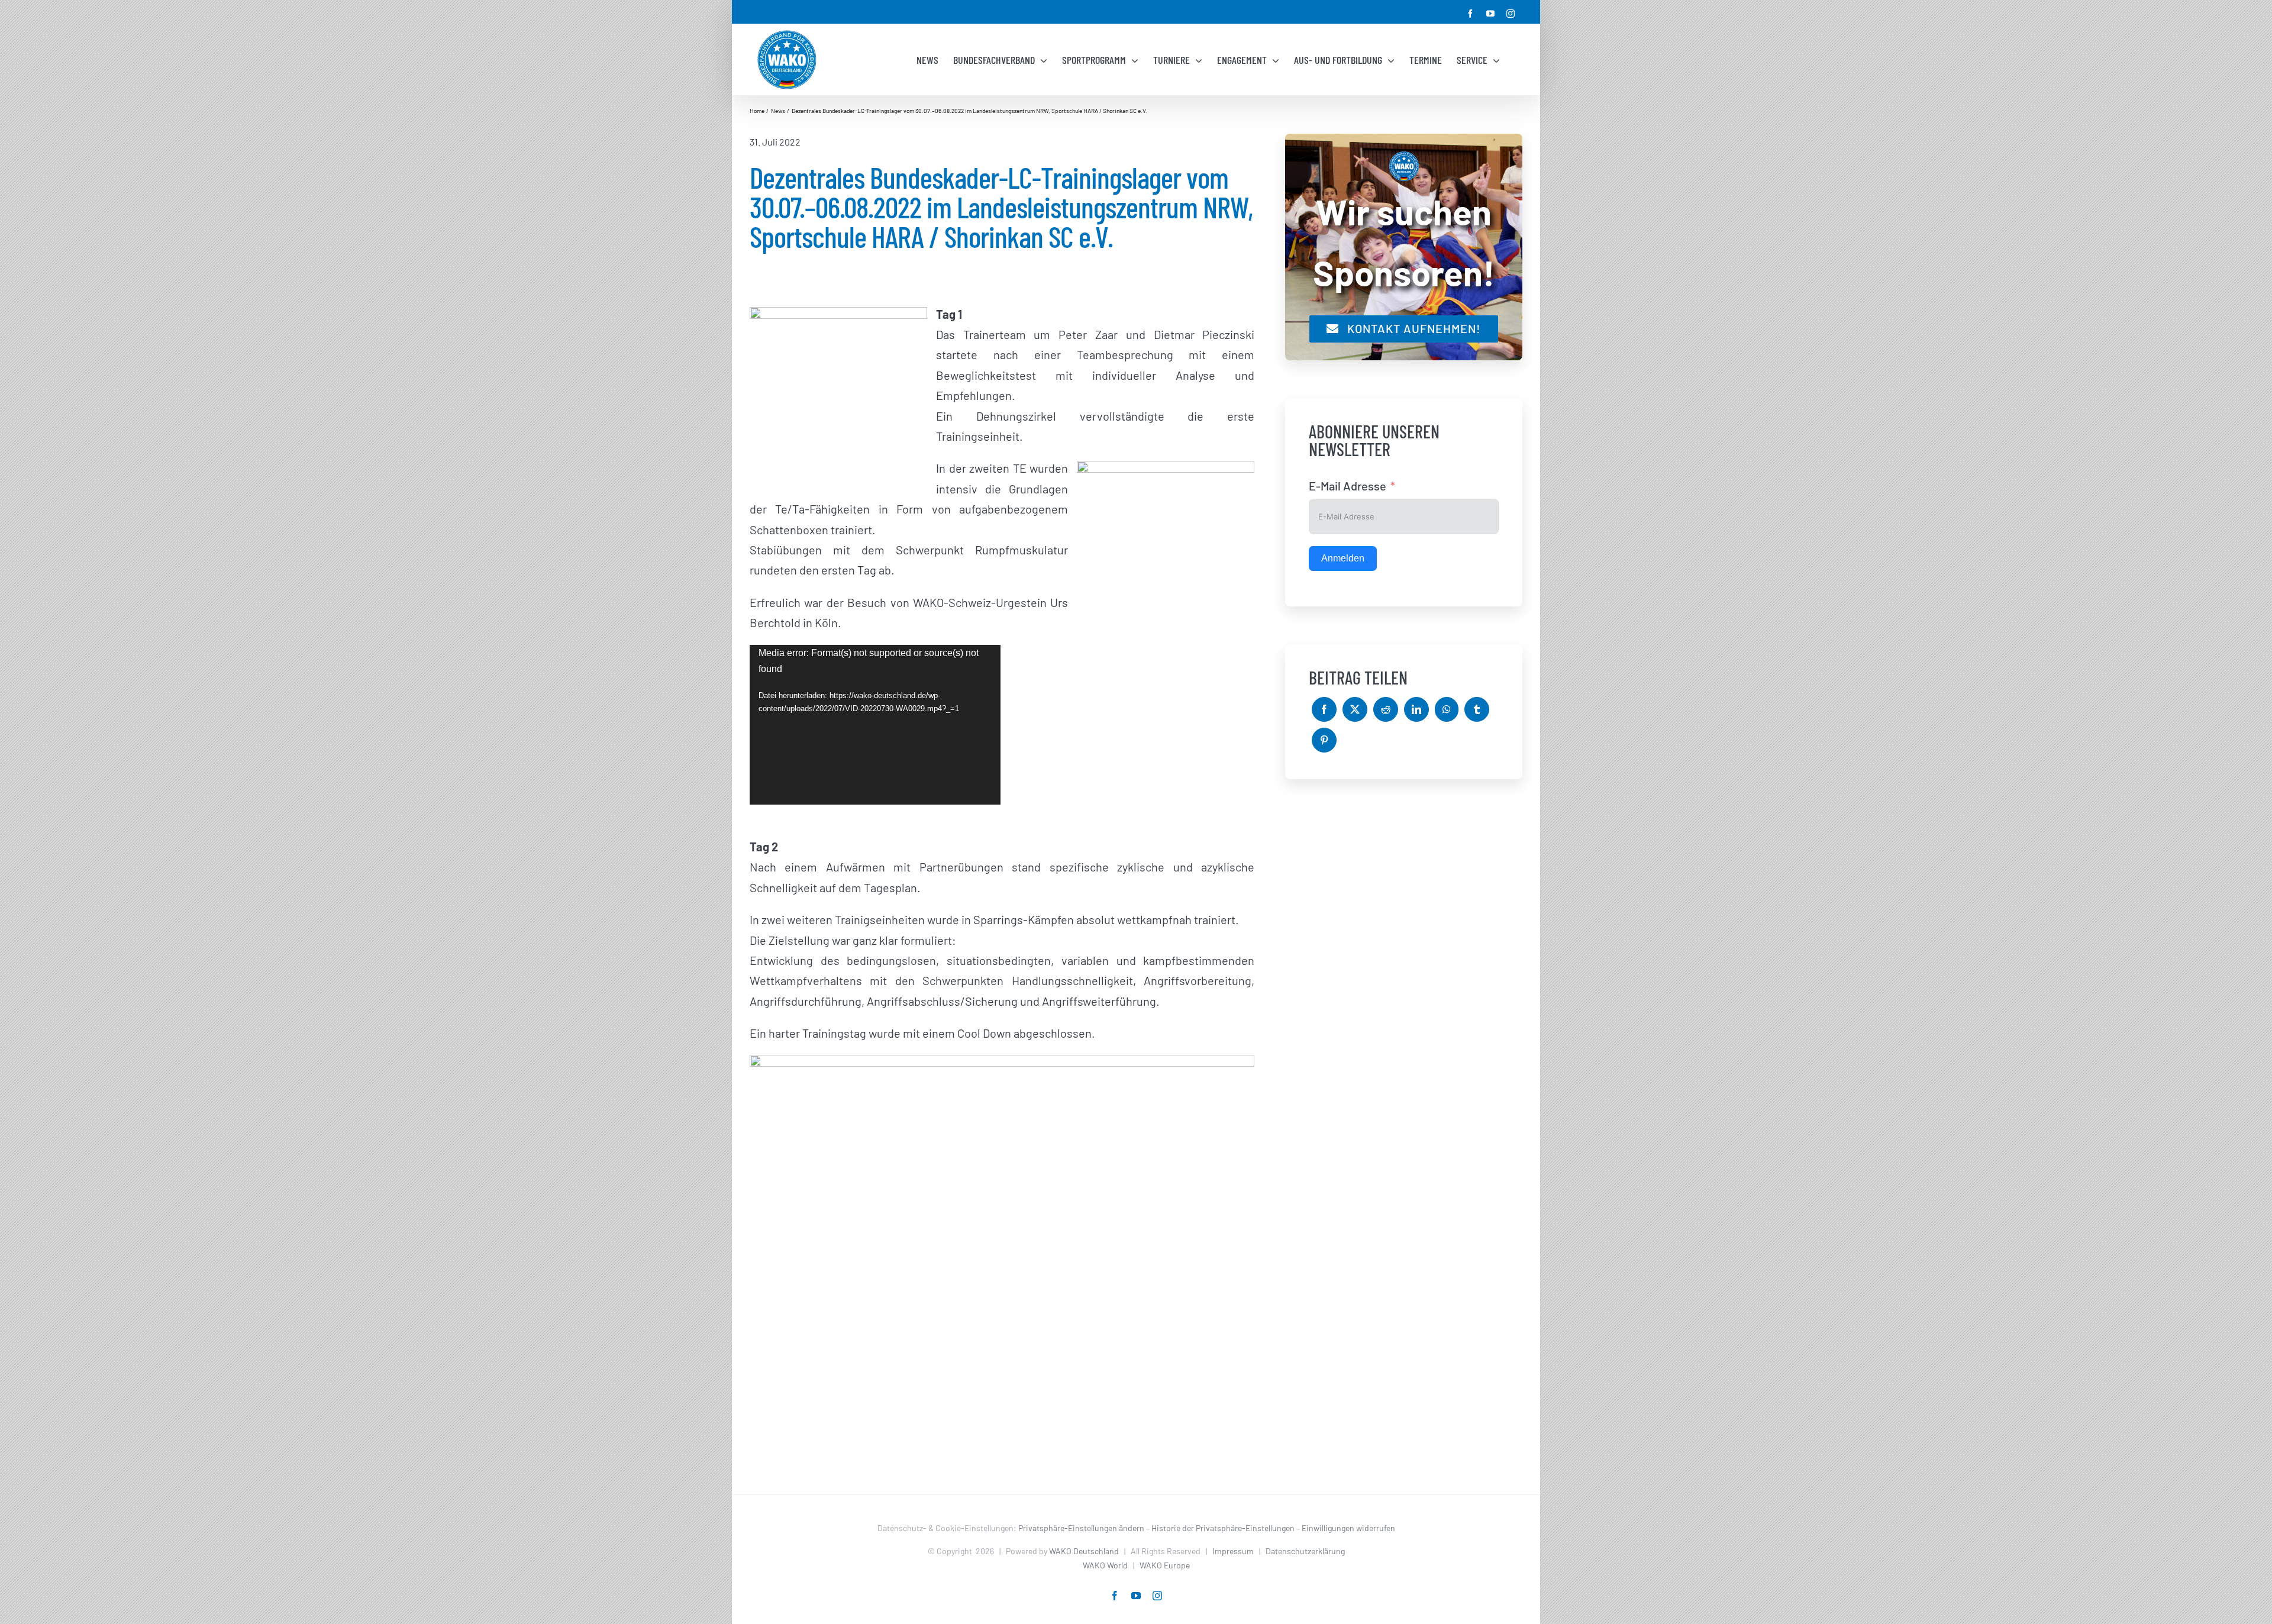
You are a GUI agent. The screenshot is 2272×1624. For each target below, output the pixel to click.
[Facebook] (1324, 709)
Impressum (1233, 1551)
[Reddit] (1386, 709)
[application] (875, 725)
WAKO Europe (1165, 1565)
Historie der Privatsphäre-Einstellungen (1223, 1528)
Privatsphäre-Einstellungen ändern (1081, 1528)
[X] (1355, 709)
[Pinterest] (1324, 740)
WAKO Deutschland (1084, 1551)
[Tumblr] (1477, 709)
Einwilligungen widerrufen (1348, 1528)
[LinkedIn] (1416, 709)
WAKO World (1105, 1565)
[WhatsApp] (1447, 709)
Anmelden (1343, 558)
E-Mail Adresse (1348, 486)
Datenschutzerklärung (1305, 1551)
